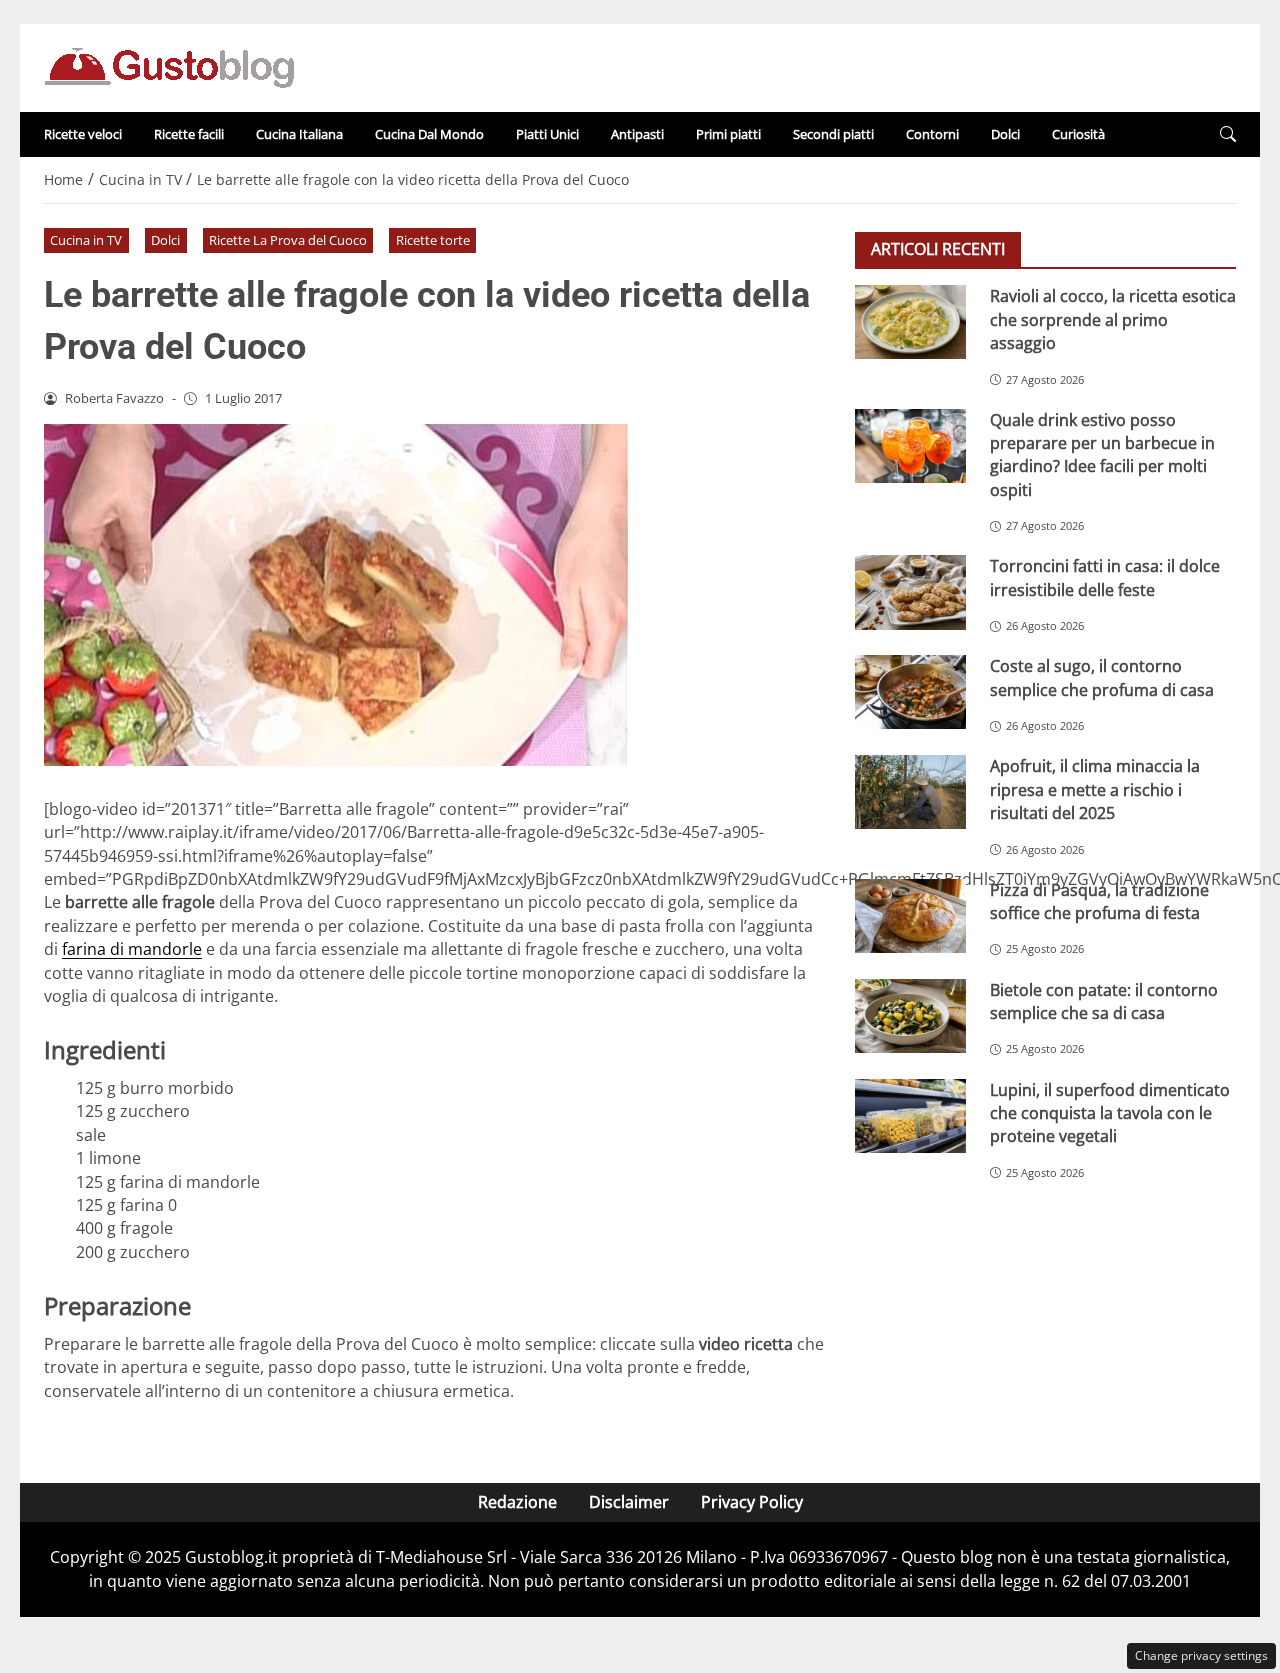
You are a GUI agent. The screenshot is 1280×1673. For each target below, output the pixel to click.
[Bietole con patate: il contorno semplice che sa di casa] (910, 1015)
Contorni (932, 134)
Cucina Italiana (299, 134)
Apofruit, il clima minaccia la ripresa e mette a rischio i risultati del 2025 (1095, 789)
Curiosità (1078, 134)
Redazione (517, 1502)
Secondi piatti (833, 134)
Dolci (1005, 134)
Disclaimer (629, 1502)
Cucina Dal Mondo (429, 134)
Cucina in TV (86, 240)
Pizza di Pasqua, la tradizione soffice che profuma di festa (1099, 900)
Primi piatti (728, 134)
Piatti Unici (547, 134)
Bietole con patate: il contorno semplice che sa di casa (1104, 1000)
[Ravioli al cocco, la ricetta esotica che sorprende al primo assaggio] (910, 322)
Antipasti (637, 134)
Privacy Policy (752, 1502)
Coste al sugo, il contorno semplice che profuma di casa (1102, 677)
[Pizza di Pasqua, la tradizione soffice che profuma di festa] (910, 915)
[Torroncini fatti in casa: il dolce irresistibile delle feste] (910, 592)
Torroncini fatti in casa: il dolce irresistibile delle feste (1105, 577)
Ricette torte (433, 240)
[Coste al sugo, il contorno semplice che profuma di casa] (910, 692)
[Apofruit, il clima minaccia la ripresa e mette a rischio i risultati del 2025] (910, 792)
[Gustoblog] (169, 66)
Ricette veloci (83, 134)
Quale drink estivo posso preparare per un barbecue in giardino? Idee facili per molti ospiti (1102, 454)
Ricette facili (189, 134)
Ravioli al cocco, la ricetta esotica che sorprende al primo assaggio (1113, 319)
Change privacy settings (1201, 1655)
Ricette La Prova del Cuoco (288, 240)
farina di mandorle (132, 949)
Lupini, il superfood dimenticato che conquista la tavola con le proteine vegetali (1110, 1112)
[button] (1228, 134)
